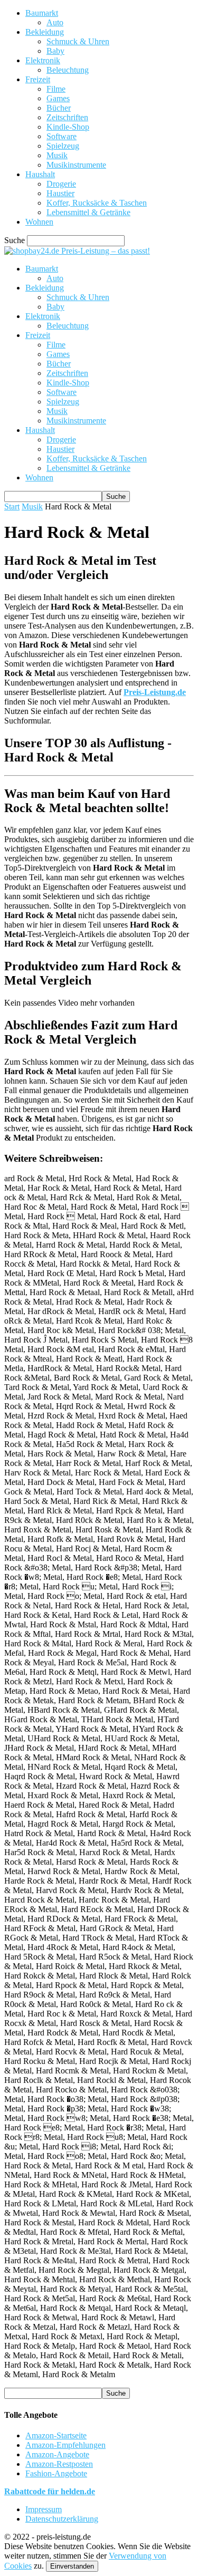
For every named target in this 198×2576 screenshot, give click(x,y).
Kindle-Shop (68, 127)
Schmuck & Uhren (78, 41)
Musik (57, 155)
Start (12, 506)
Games (58, 98)
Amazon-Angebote (57, 2454)
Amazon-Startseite (56, 2435)
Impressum (44, 2509)
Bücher (59, 108)
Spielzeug (63, 146)
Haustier (60, 193)
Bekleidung (45, 32)
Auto (55, 22)
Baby (55, 51)
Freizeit (38, 79)
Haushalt (40, 174)
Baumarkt (42, 13)
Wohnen (39, 222)
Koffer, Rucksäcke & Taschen (97, 203)
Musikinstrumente (76, 165)
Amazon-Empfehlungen (65, 2445)
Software (62, 136)
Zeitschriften (67, 117)
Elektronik (43, 60)
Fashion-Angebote (56, 2473)
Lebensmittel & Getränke (88, 212)
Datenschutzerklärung (62, 2519)
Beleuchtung (68, 70)
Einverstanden (72, 2566)
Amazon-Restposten (59, 2464)
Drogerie (61, 184)
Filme (56, 89)
